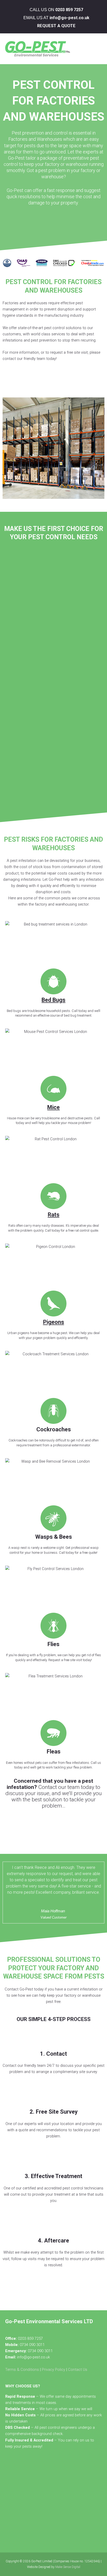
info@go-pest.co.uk (69, 18)
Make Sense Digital (68, 2567)
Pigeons (54, 1322)
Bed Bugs (53, 1000)
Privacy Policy (53, 2370)
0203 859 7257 (69, 10)
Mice (53, 1107)
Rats (54, 1215)
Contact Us (78, 2370)
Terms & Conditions (22, 2370)
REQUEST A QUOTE (56, 26)
